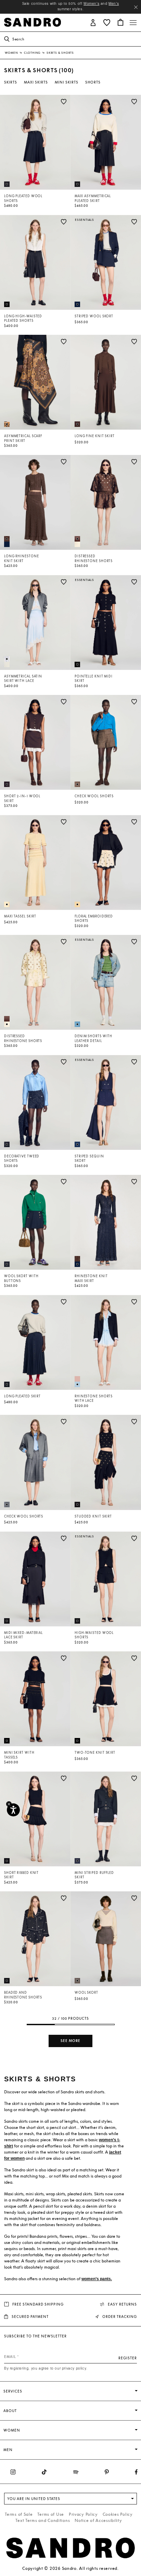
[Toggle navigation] (133, 23)
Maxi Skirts (36, 82)
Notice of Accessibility (98, 2520)
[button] (93, 22)
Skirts (11, 82)
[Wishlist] (64, 102)
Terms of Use (51, 2514)
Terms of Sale (19, 2514)
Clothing (33, 53)
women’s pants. (97, 2279)
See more (70, 2041)
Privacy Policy (83, 2514)
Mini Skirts (67, 82)
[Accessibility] (13, 1810)
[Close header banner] (136, 7)
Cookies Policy (118, 2514)
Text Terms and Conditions (43, 2520)
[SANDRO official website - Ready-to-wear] (33, 22)
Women (12, 53)
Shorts (93, 82)
